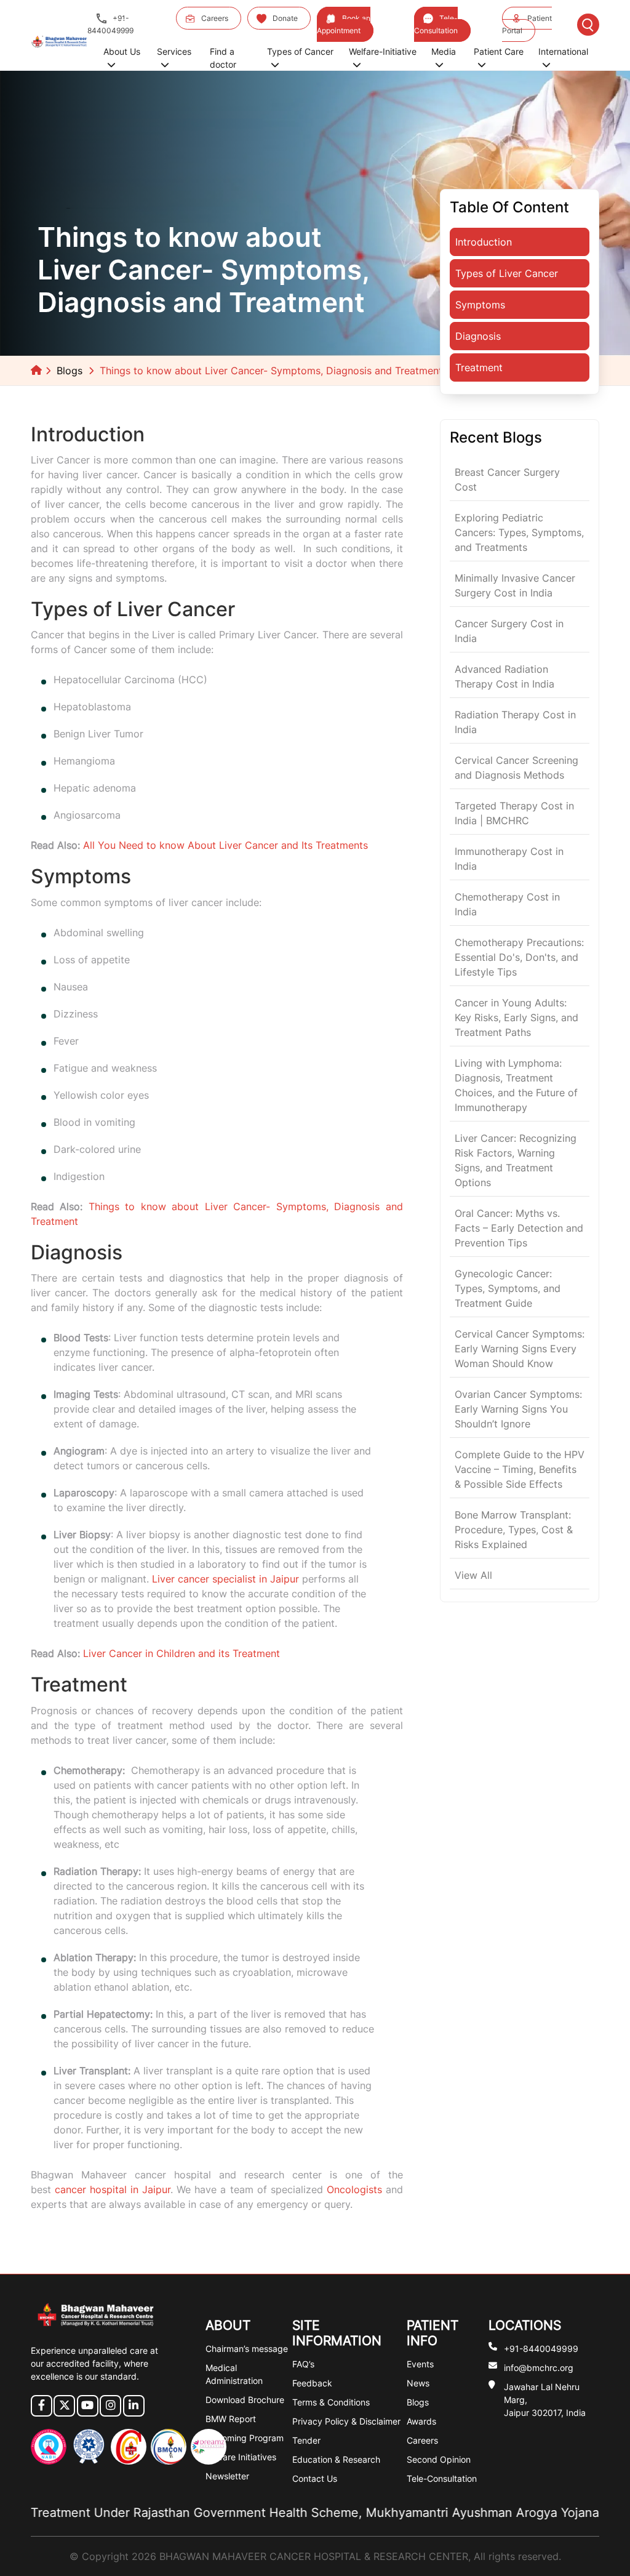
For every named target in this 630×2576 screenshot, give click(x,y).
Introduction (484, 242)
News (418, 2383)
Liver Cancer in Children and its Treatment (181, 1653)
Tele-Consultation (436, 24)
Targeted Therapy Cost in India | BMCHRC (514, 813)
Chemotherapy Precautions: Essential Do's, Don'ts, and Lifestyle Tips (519, 957)
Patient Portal (527, 24)
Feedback (312, 2383)
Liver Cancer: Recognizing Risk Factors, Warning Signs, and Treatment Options (516, 1160)
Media (444, 51)
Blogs (70, 371)
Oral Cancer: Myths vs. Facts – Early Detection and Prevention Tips (519, 1228)
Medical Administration (234, 2374)
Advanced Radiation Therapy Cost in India (504, 676)
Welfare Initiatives (241, 2457)
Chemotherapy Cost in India (507, 904)
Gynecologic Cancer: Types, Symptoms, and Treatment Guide (508, 1288)
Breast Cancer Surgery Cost (507, 479)
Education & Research (336, 2459)
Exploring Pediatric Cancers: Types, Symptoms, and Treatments (519, 532)
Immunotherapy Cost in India (509, 859)
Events (420, 2364)
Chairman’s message (247, 2349)
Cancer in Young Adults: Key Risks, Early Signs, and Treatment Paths (516, 1017)
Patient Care (499, 51)
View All (473, 1575)
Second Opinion (439, 2459)
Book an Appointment (344, 24)
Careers (215, 18)
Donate (285, 18)
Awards (421, 2421)
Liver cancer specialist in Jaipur (225, 1579)
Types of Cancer (300, 51)
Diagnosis (478, 336)
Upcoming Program (245, 2438)
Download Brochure (245, 2400)
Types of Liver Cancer (507, 273)
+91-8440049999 (110, 24)
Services (174, 51)
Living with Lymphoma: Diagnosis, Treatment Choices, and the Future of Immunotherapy (516, 1085)
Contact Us (315, 2478)
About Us (122, 51)
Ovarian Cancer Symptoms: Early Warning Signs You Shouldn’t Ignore (518, 1409)
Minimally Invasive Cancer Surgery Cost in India (515, 585)
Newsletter (227, 2476)
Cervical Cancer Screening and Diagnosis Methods (516, 768)
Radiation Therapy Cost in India (515, 722)
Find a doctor (223, 58)
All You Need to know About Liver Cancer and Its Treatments (225, 845)
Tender (306, 2440)
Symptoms (480, 305)
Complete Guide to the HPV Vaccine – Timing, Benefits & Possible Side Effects (520, 1469)
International (563, 51)
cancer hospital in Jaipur (113, 2189)
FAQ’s (303, 2364)
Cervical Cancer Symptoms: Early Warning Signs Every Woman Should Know (520, 1349)
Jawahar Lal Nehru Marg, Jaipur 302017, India (545, 2400)
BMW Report (231, 2419)
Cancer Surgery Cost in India (509, 631)
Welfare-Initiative (383, 51)
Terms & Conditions (331, 2402)
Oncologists (354, 2189)
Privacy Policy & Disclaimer (346, 2421)
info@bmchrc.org (539, 2368)
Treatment (479, 367)
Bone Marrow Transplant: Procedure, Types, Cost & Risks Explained (514, 1530)
